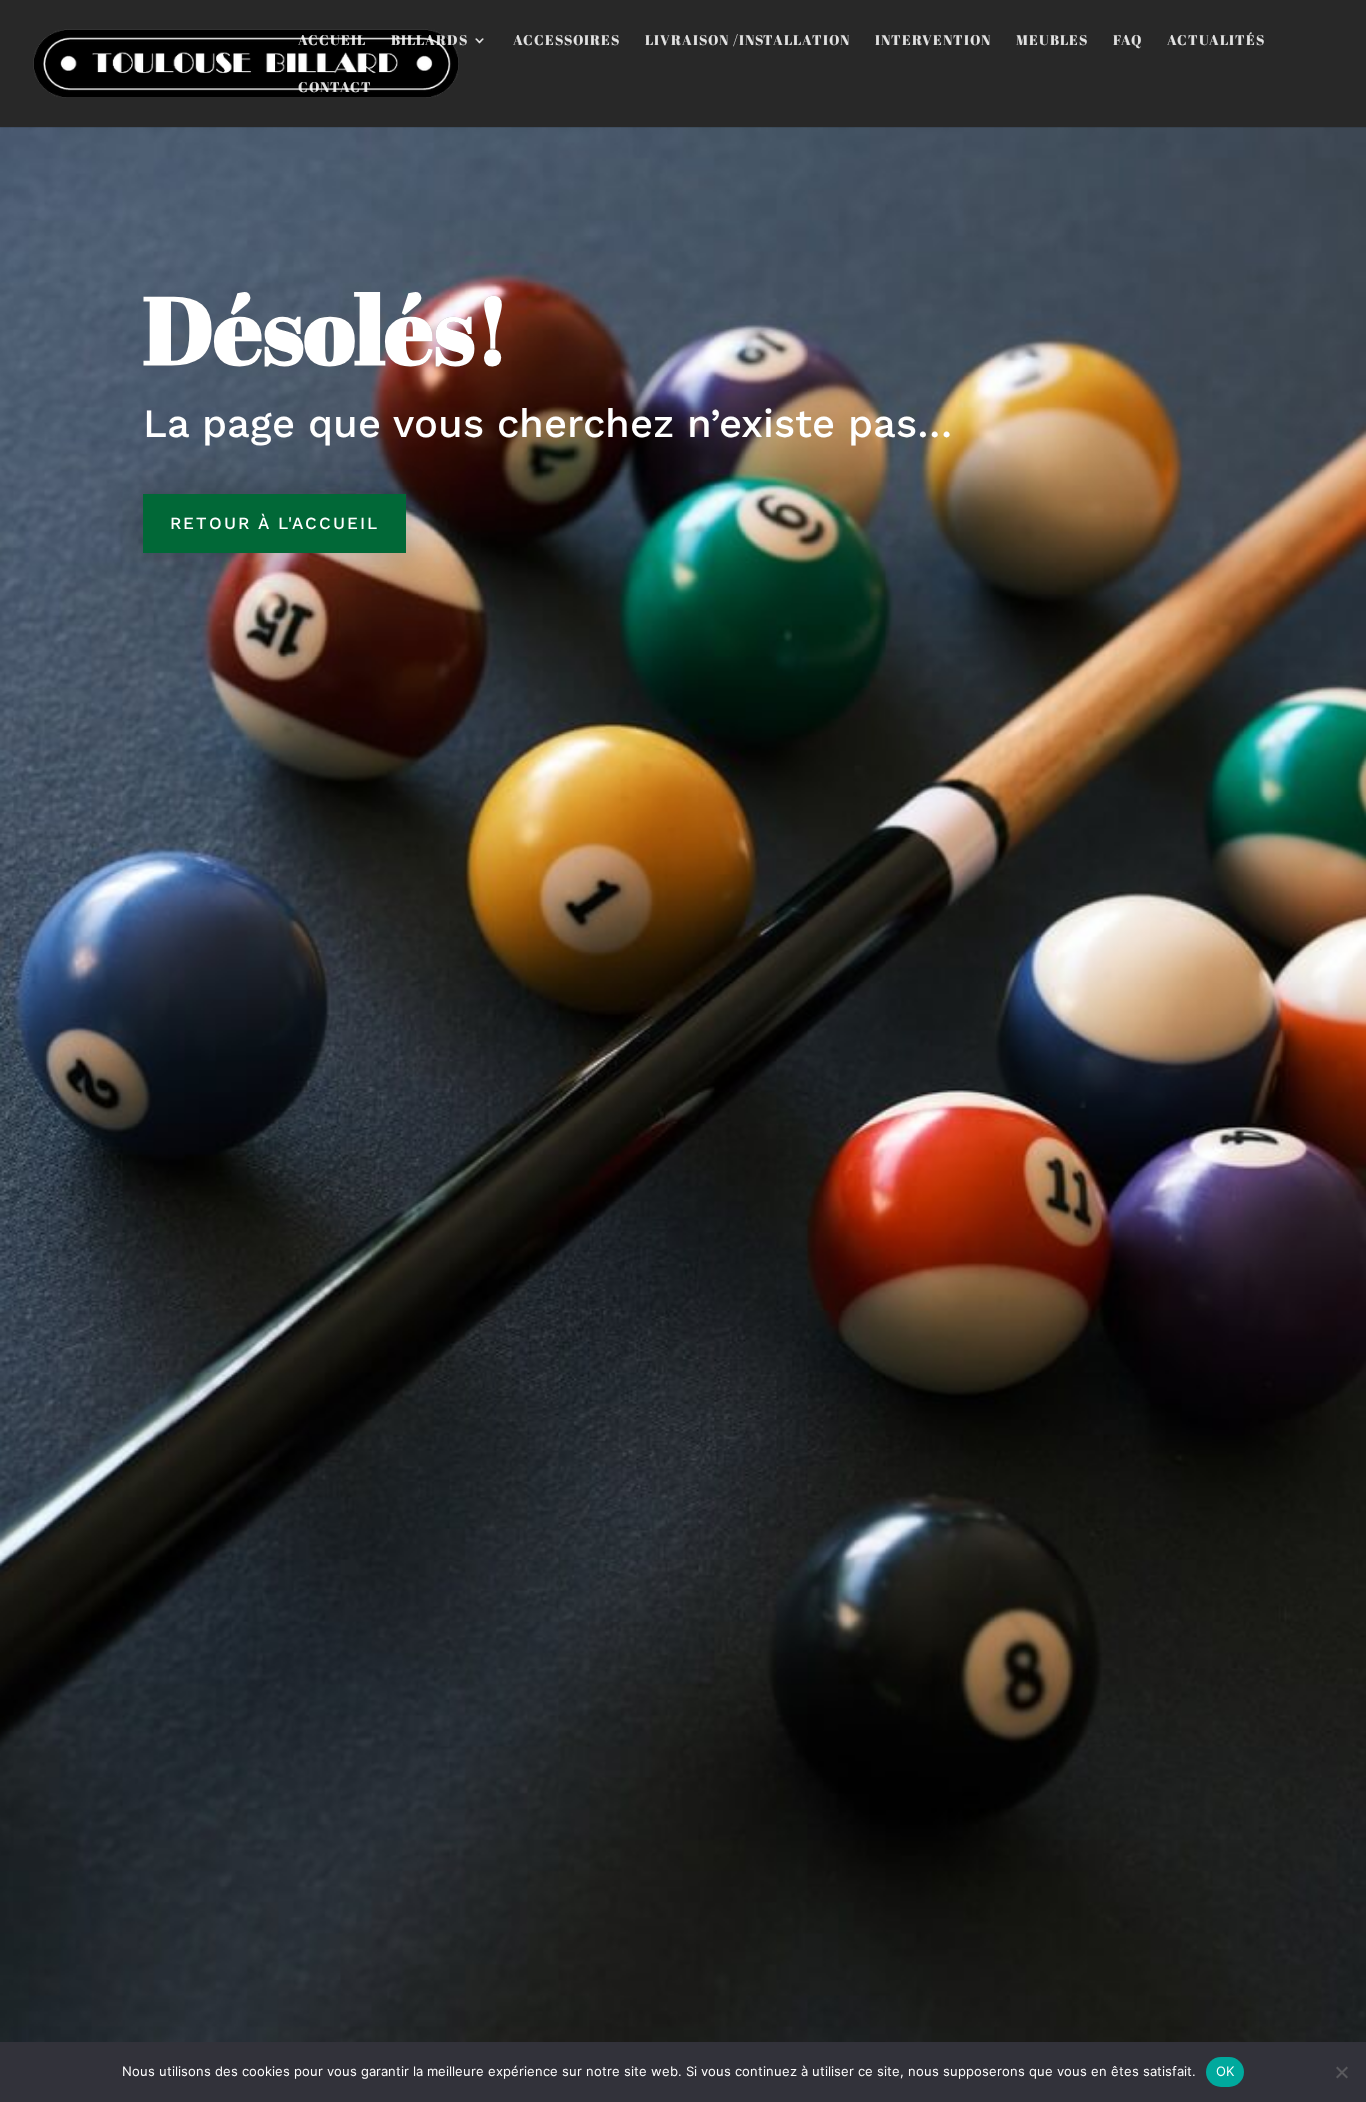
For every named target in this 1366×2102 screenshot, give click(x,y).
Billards (429, 41)
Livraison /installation (747, 41)
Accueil (332, 41)
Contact (335, 88)
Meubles (1052, 41)
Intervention (933, 41)
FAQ (1127, 41)
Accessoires (566, 41)
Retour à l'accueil (274, 523)
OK (1225, 2071)
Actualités (1216, 41)
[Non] (1341, 2072)
